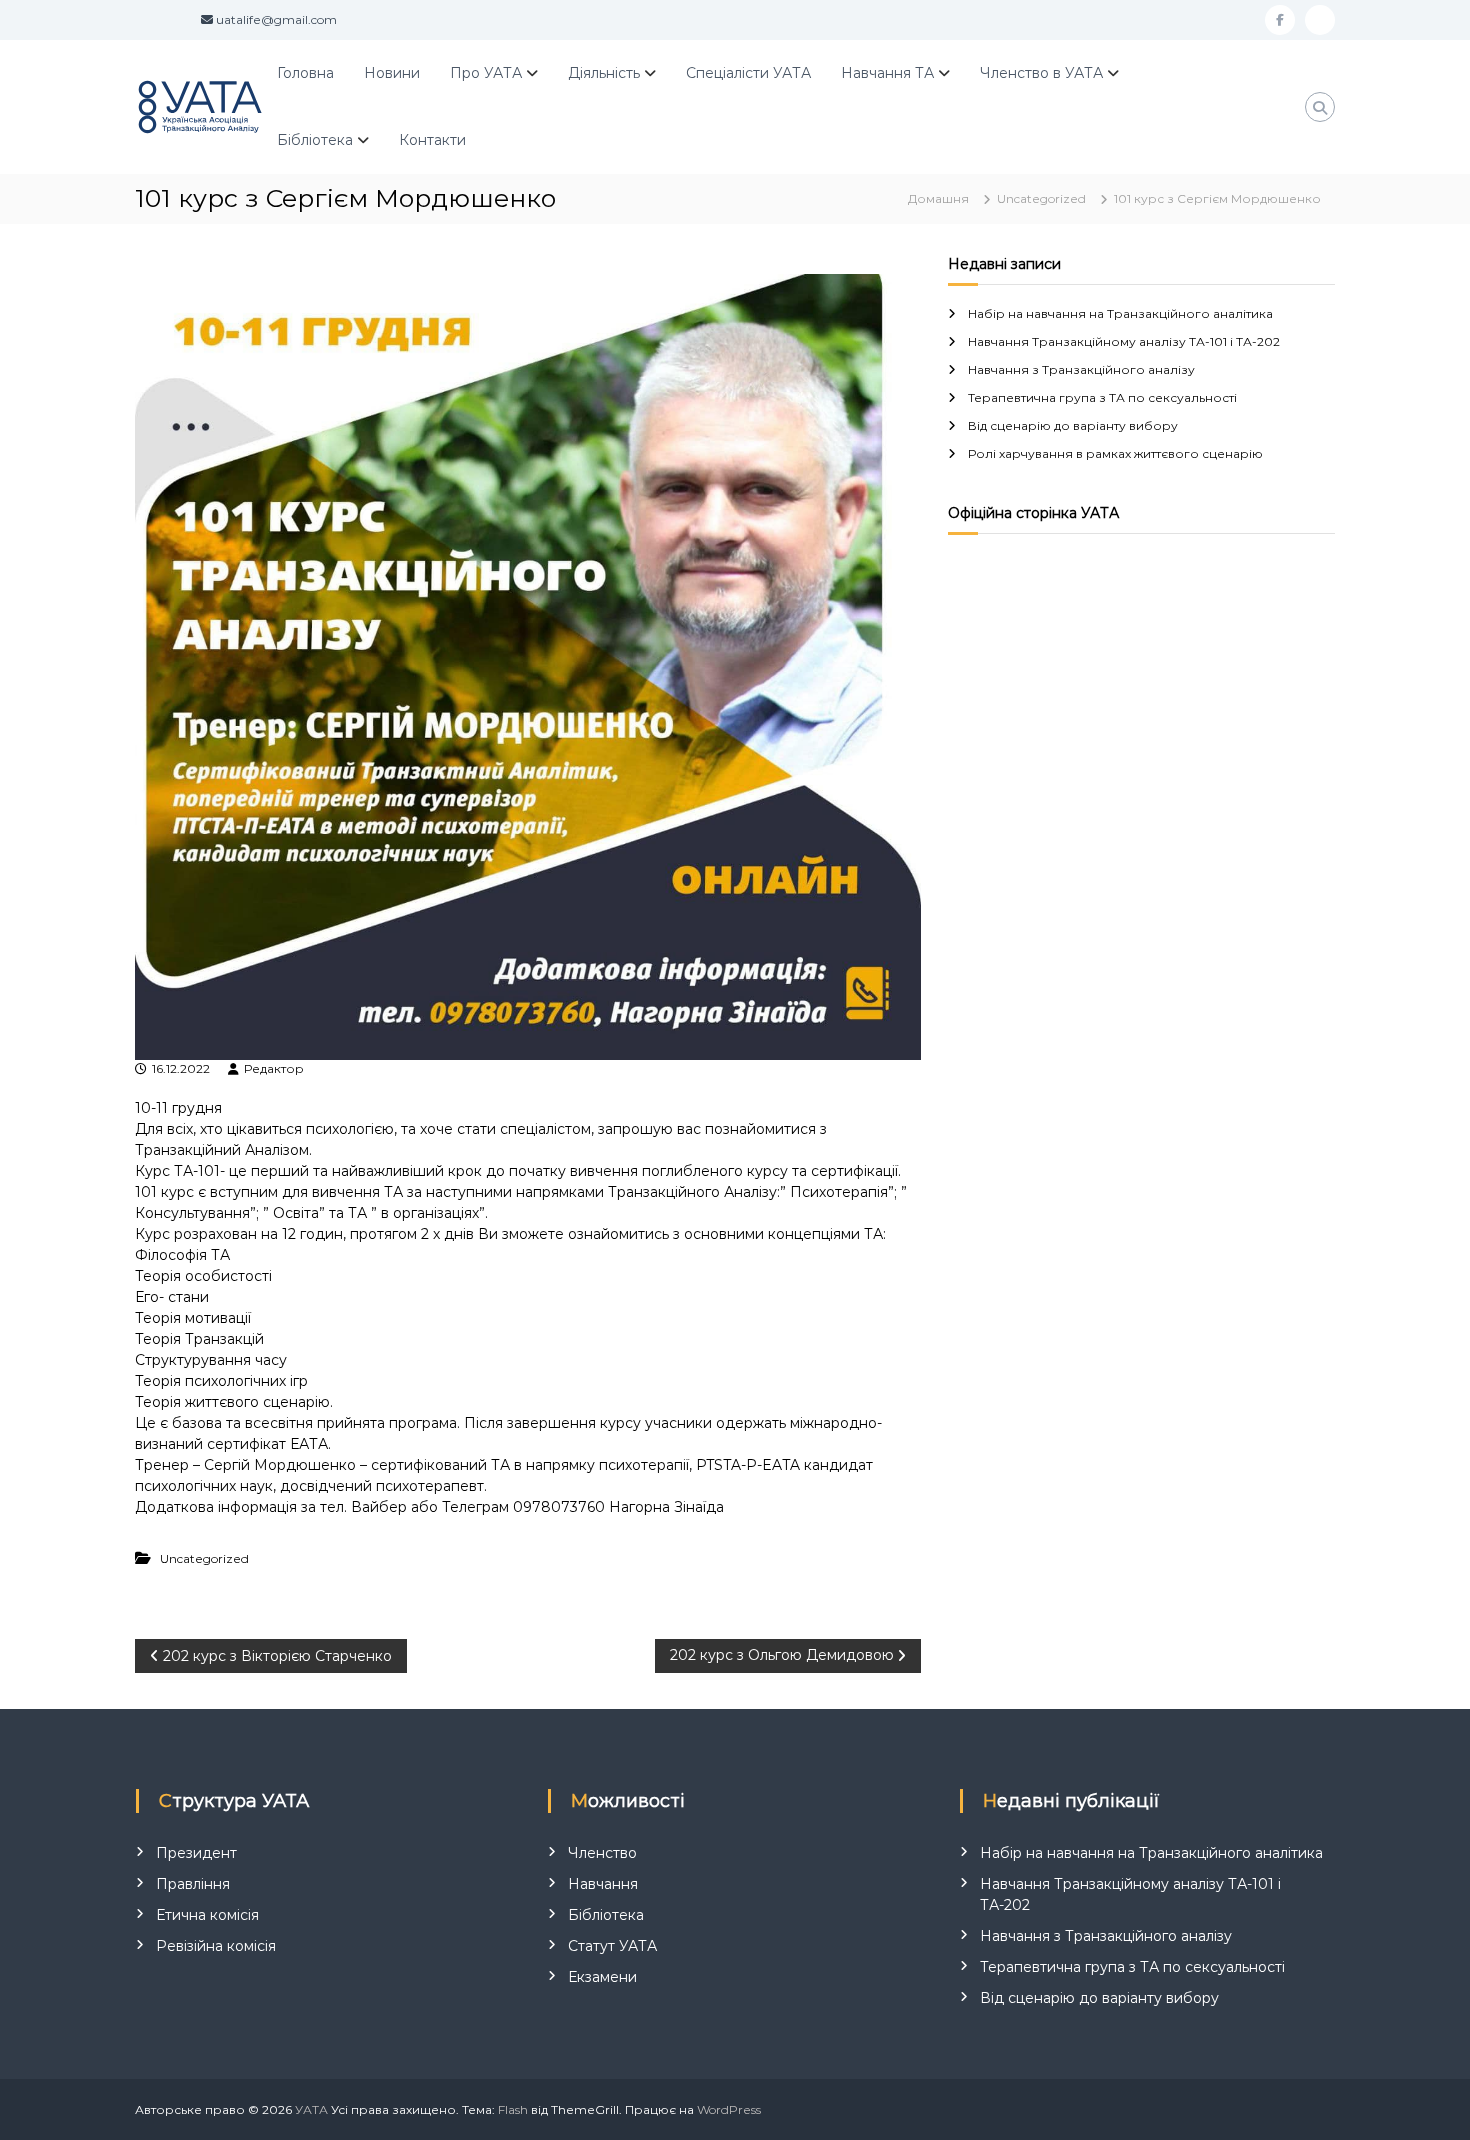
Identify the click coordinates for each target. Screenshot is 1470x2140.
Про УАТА (486, 73)
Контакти (432, 140)
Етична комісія (207, 1915)
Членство (602, 1853)
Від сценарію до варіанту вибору (1073, 425)
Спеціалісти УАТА (748, 73)
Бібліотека (315, 140)
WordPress (729, 2109)
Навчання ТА (887, 73)
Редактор (274, 1068)
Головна (305, 73)
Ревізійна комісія (216, 1946)
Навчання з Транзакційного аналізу (1081, 369)
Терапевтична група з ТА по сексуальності (1102, 397)
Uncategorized (1041, 198)
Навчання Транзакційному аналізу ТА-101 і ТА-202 (1124, 341)
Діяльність (604, 73)
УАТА (311, 2109)
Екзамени (602, 1977)
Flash (513, 2109)
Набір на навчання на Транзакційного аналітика (1120, 313)
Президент (196, 1853)
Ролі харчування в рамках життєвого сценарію (1115, 453)
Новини (392, 73)
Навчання (603, 1884)
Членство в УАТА (1041, 73)
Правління (193, 1884)
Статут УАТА (612, 1946)
